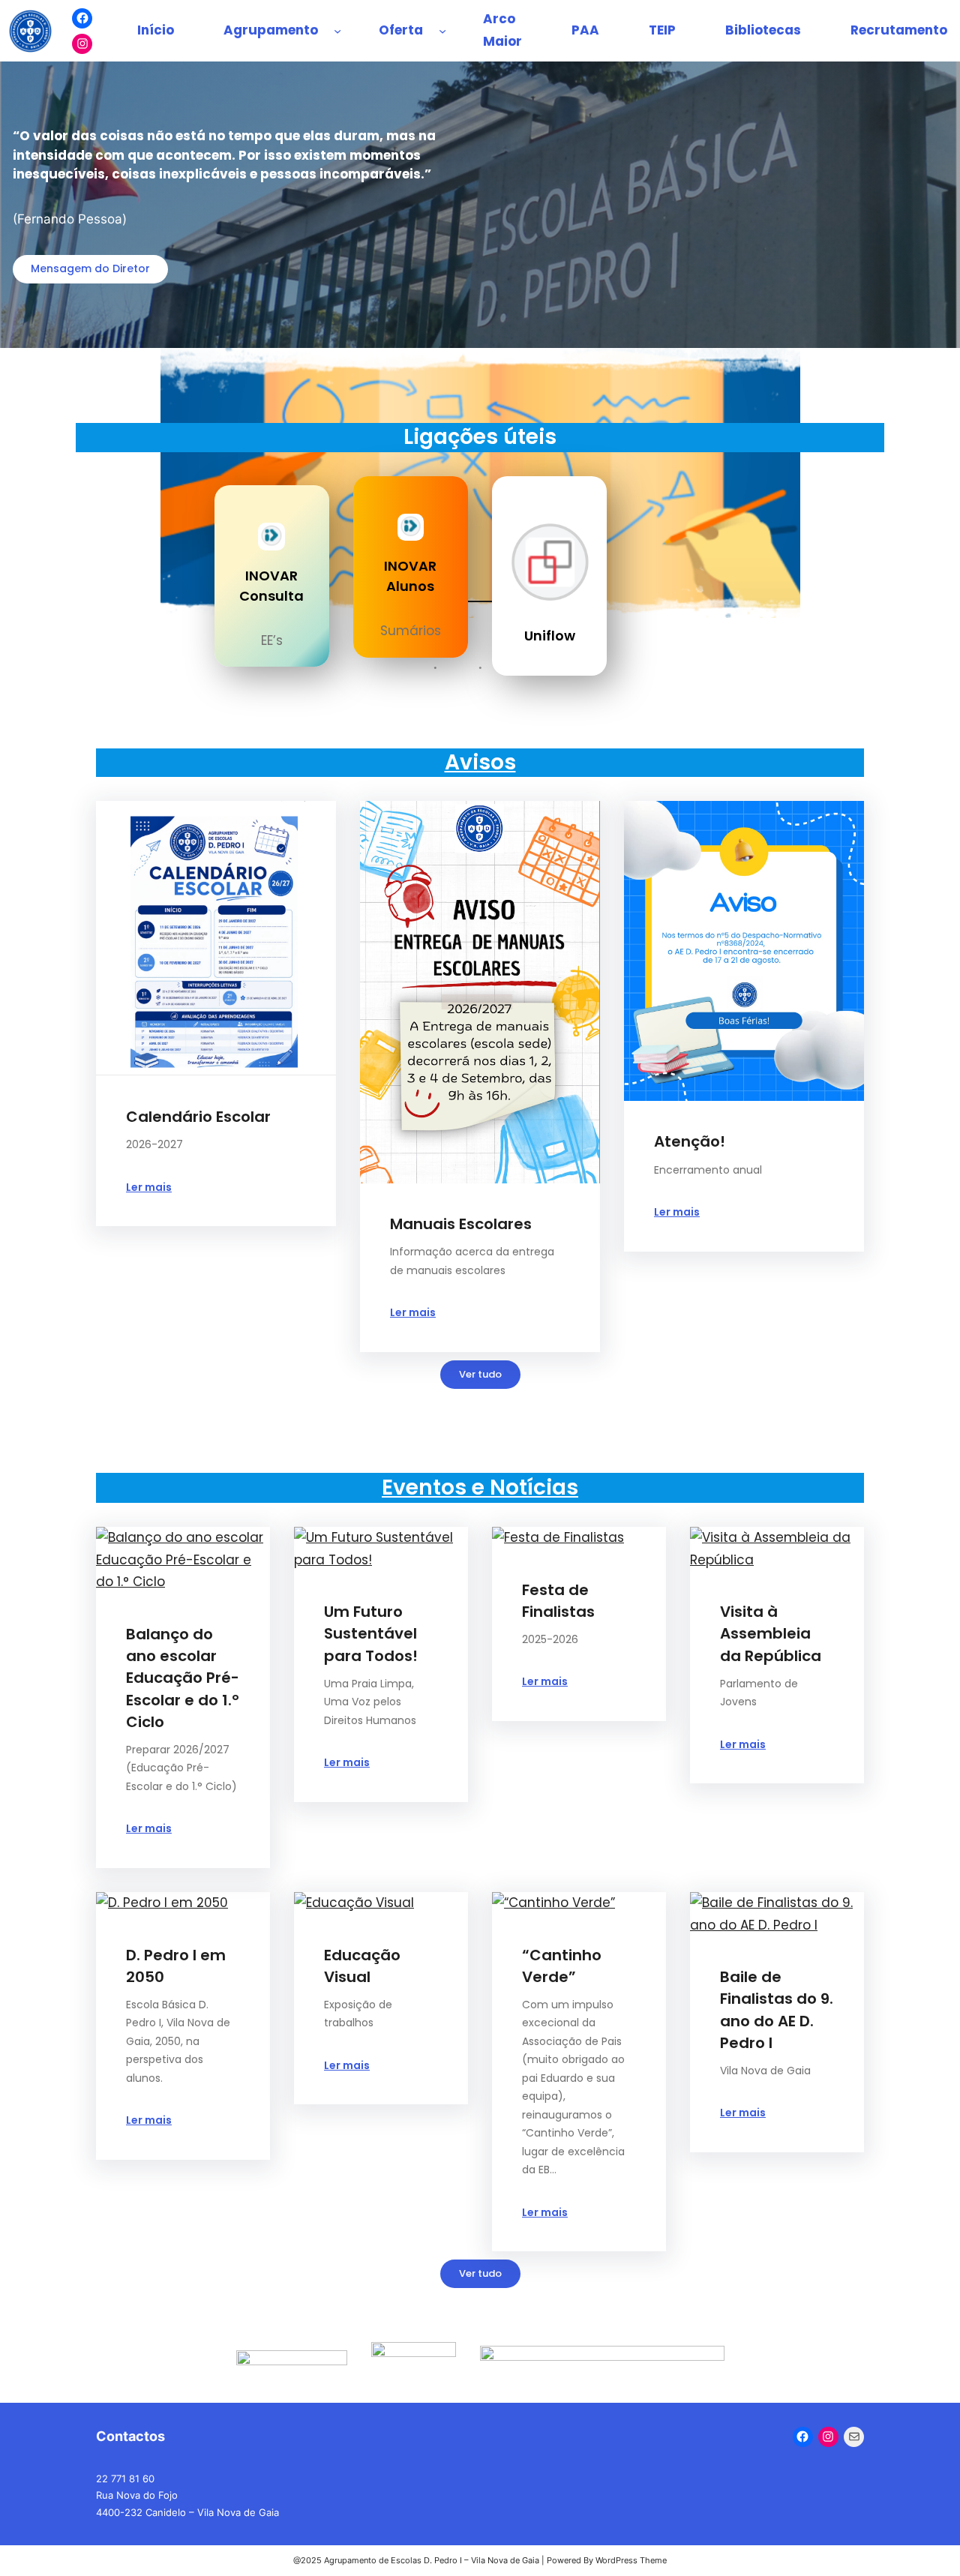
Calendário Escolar (198, 1117)
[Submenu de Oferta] (442, 31)
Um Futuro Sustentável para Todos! (371, 1633)
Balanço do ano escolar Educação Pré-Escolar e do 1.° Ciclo (183, 1678)
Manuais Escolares (461, 1224)
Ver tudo (480, 1374)
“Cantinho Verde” (562, 1966)
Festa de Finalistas (558, 1601)
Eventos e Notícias (480, 1487)
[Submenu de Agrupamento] (337, 31)
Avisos (480, 762)
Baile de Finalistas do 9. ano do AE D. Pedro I (777, 2009)
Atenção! (690, 1141)
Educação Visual (362, 1966)
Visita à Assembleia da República (771, 1633)
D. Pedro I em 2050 (176, 1966)
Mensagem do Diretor (90, 268)
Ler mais (149, 1187)
